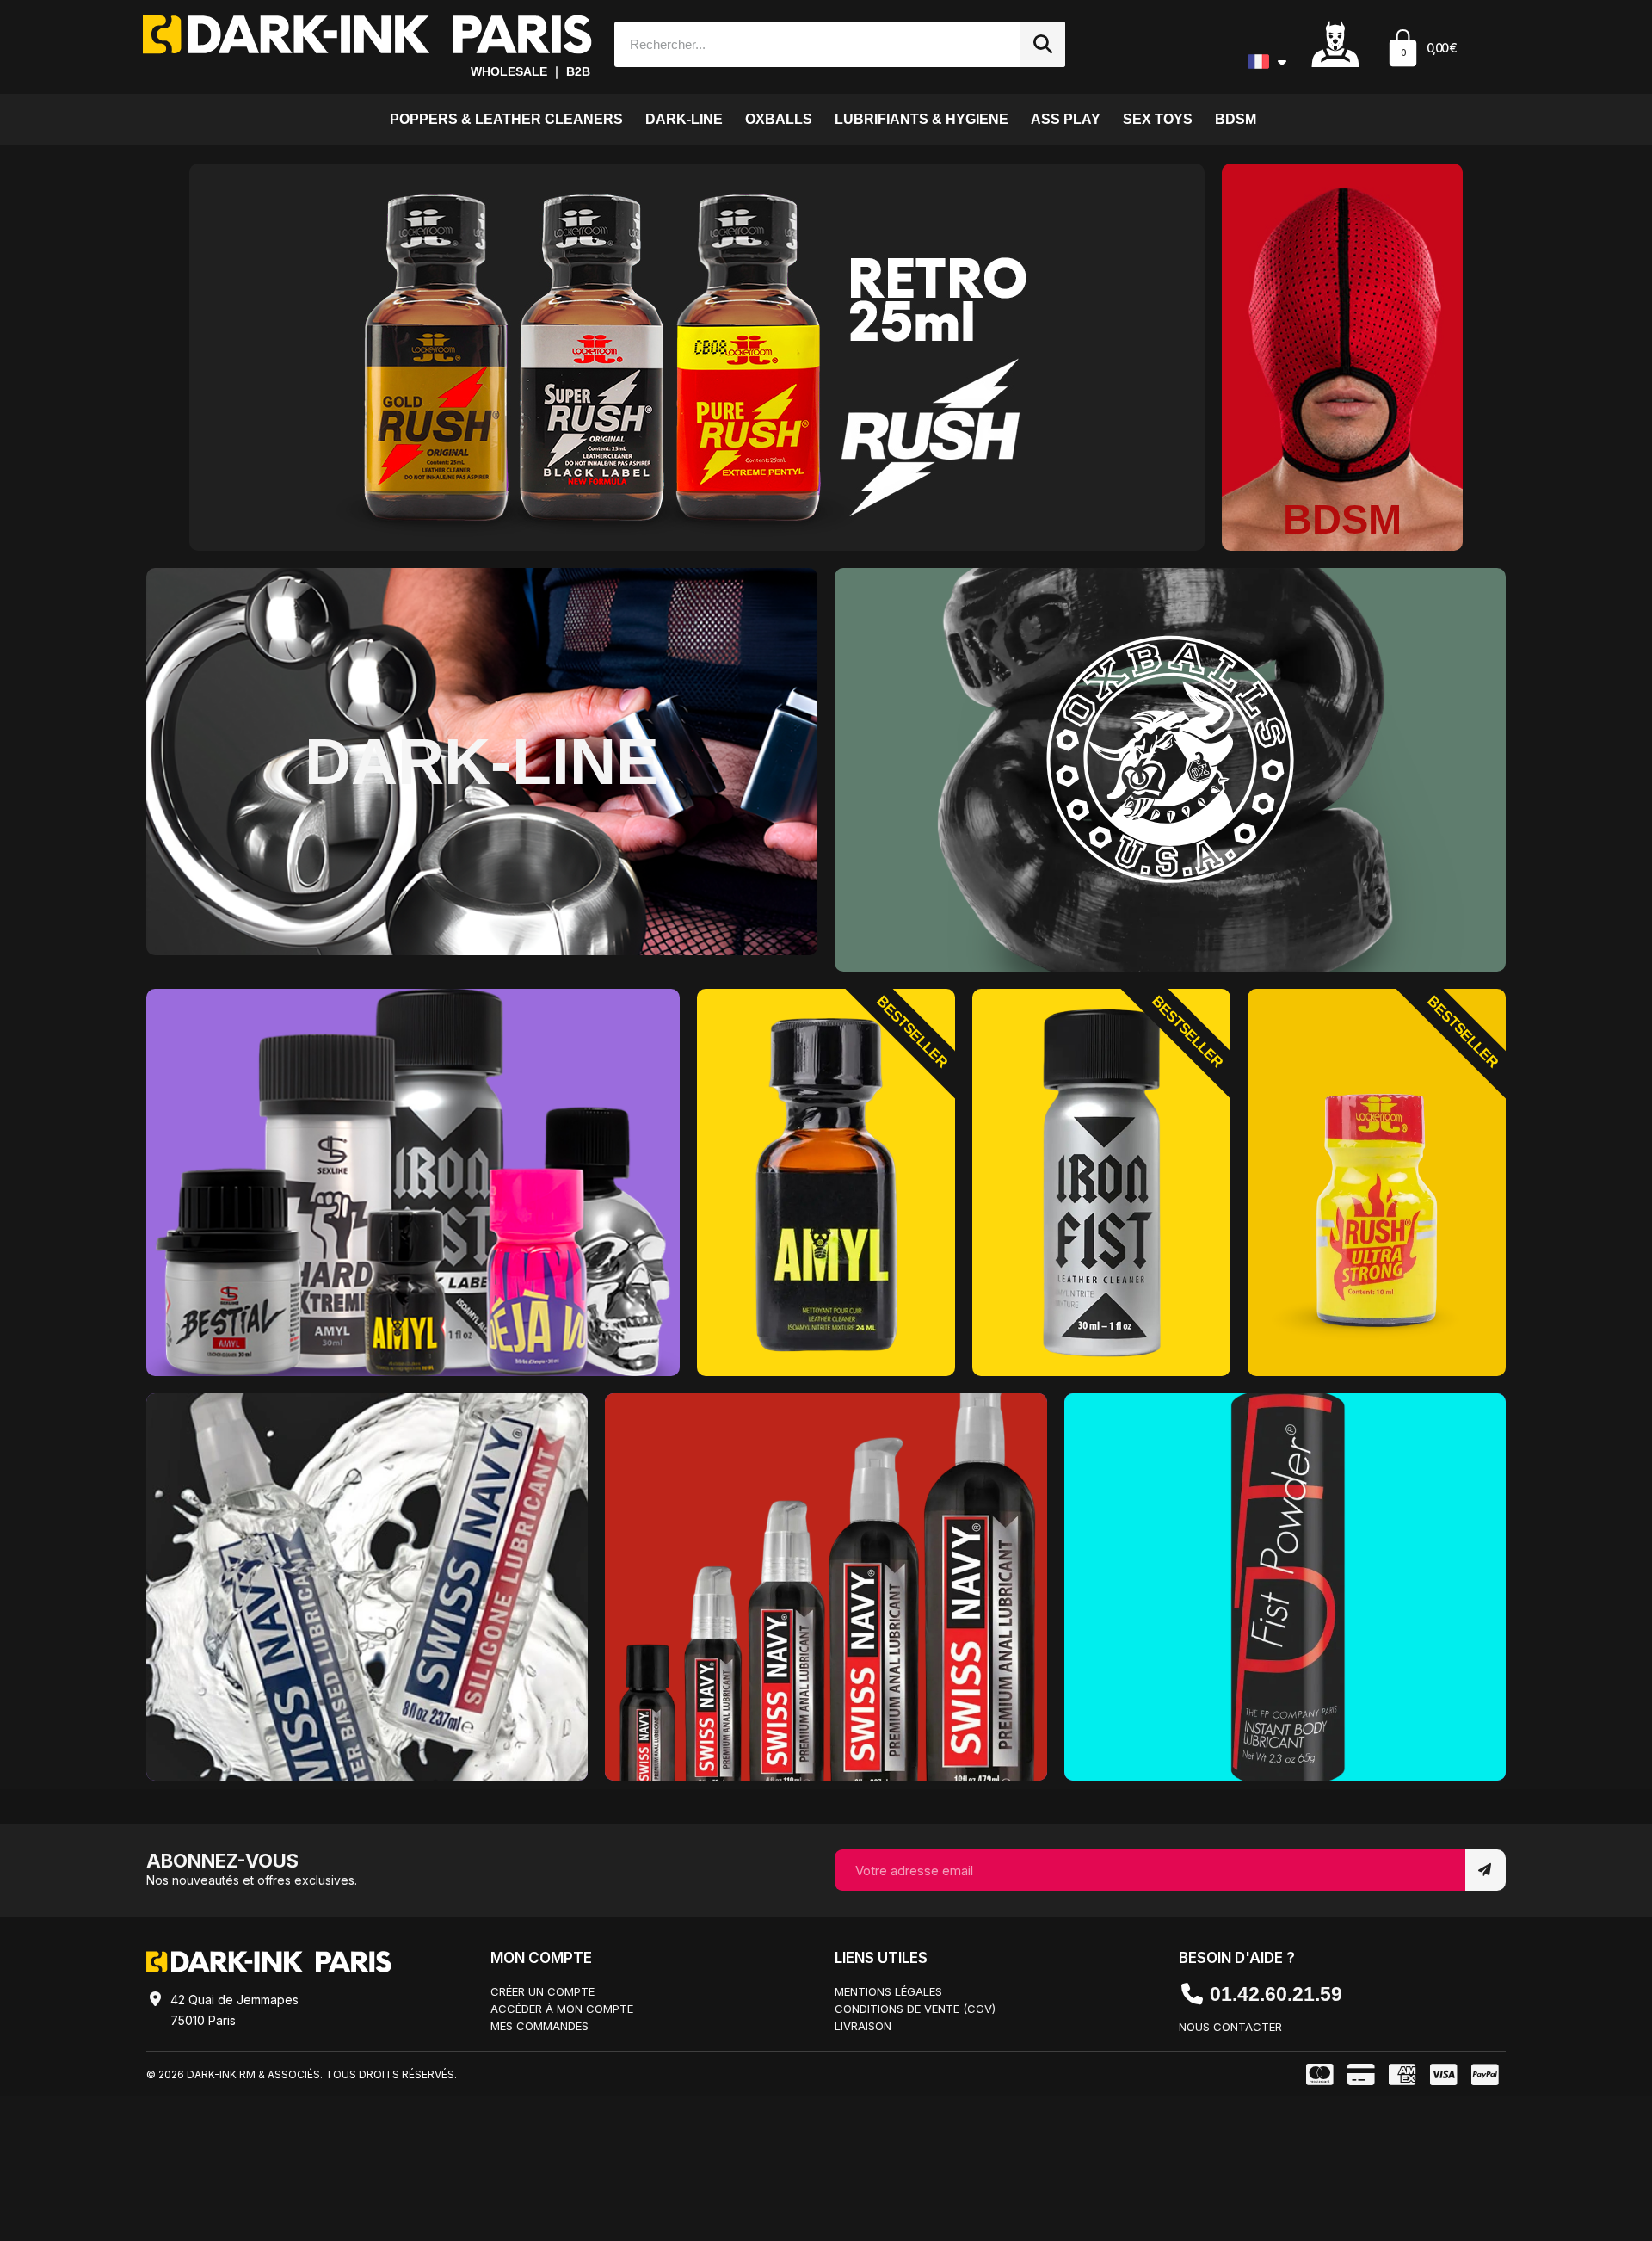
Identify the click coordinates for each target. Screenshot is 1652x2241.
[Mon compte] (1335, 43)
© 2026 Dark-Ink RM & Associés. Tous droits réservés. (302, 2074)
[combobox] (809, 44)
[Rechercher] (1042, 44)
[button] (1421, 50)
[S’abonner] (1486, 1870)
